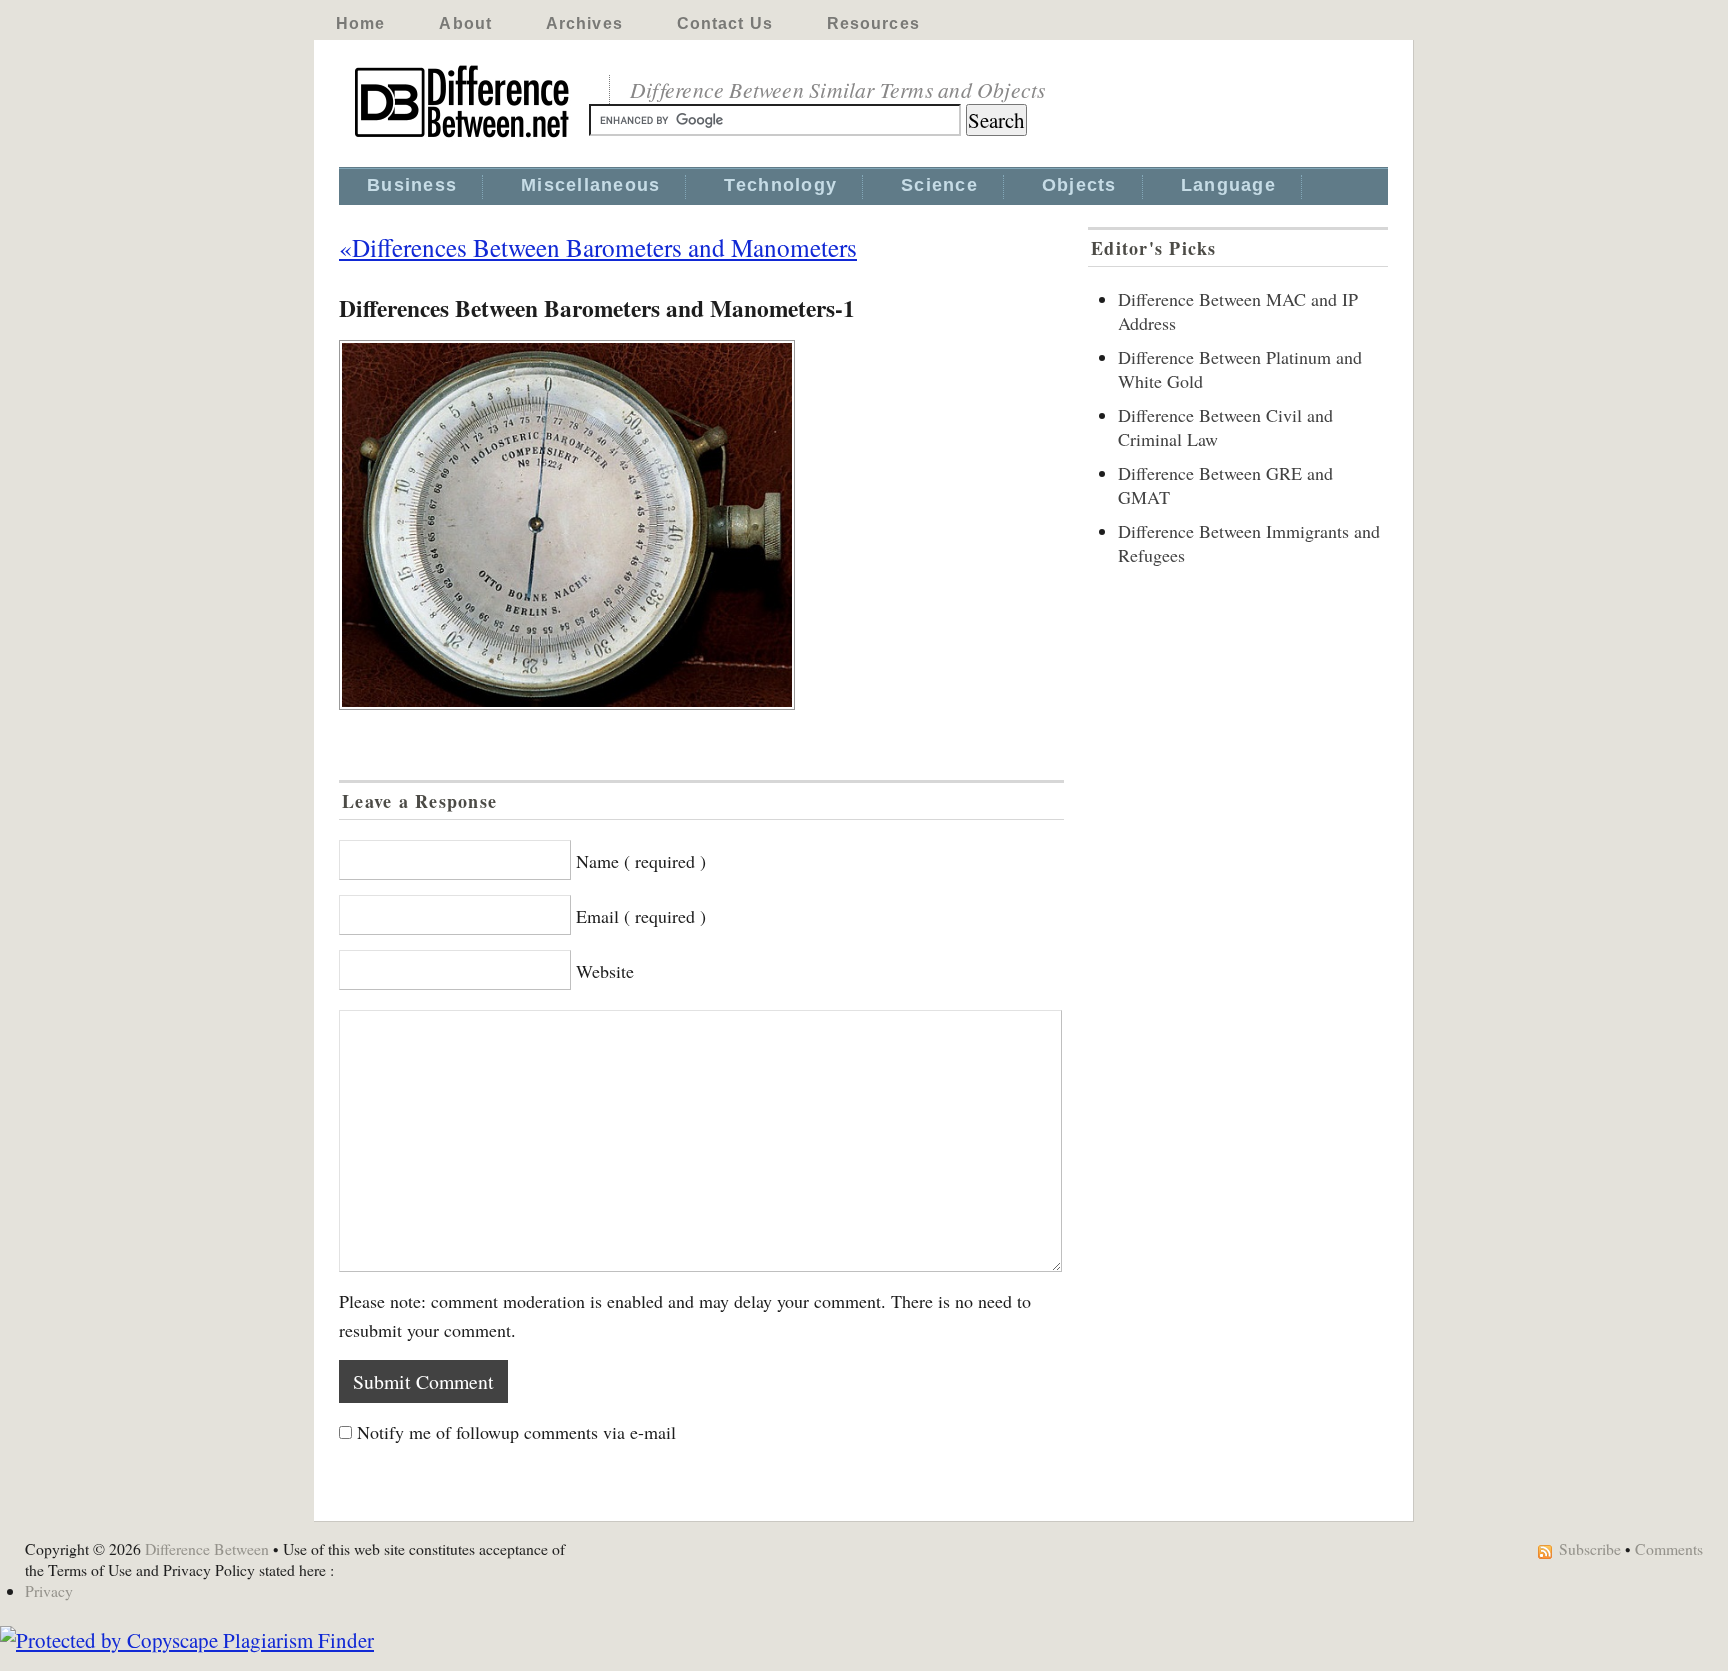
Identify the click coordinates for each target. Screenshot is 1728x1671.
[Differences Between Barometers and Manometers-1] (701, 525)
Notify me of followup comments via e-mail (516, 1432)
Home (360, 23)
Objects (1079, 185)
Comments (1669, 1548)
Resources (873, 23)
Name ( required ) (641, 861)
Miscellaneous (590, 185)
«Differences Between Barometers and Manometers (598, 247)
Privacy (49, 1590)
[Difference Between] (464, 138)
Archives (584, 23)
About (465, 23)
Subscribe (1590, 1548)
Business (412, 185)
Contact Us (725, 23)
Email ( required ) (641, 916)
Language (1228, 185)
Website (605, 971)
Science (939, 185)
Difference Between (207, 1548)
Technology (780, 185)
